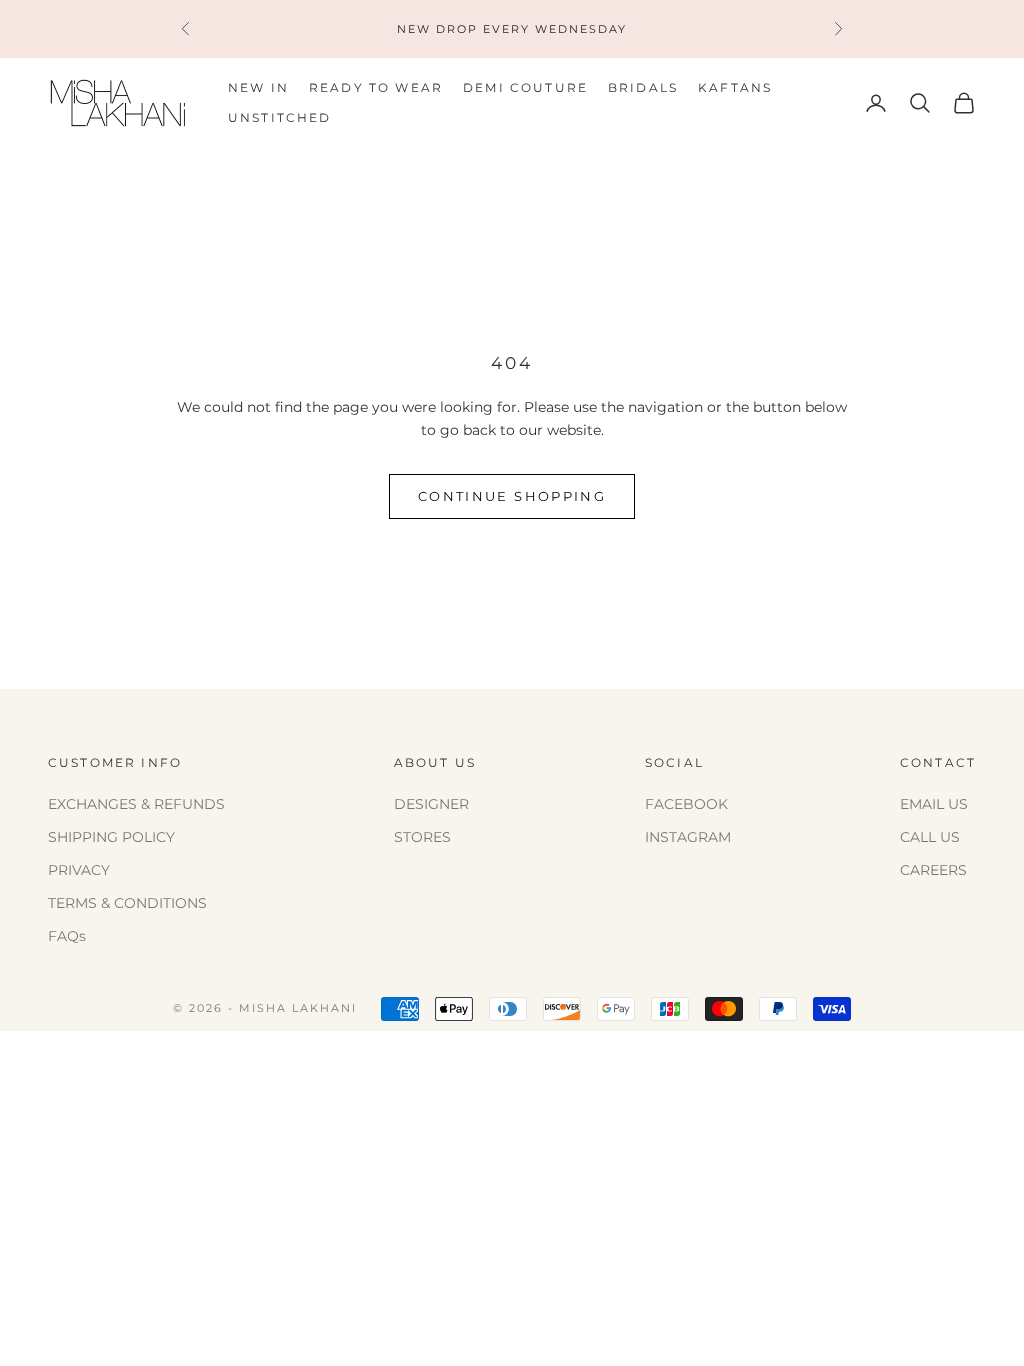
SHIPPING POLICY (111, 837)
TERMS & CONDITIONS (127, 903)
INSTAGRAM (688, 837)
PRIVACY (79, 870)
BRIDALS (643, 87)
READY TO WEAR (376, 87)
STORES (422, 837)
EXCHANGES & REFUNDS (136, 804)
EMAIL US (934, 804)
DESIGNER (431, 804)
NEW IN (258, 87)
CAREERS (933, 870)
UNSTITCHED (280, 117)
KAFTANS (735, 87)
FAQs (67, 936)
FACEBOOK (686, 804)
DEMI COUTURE (525, 87)
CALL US (930, 837)
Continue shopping (512, 496)
